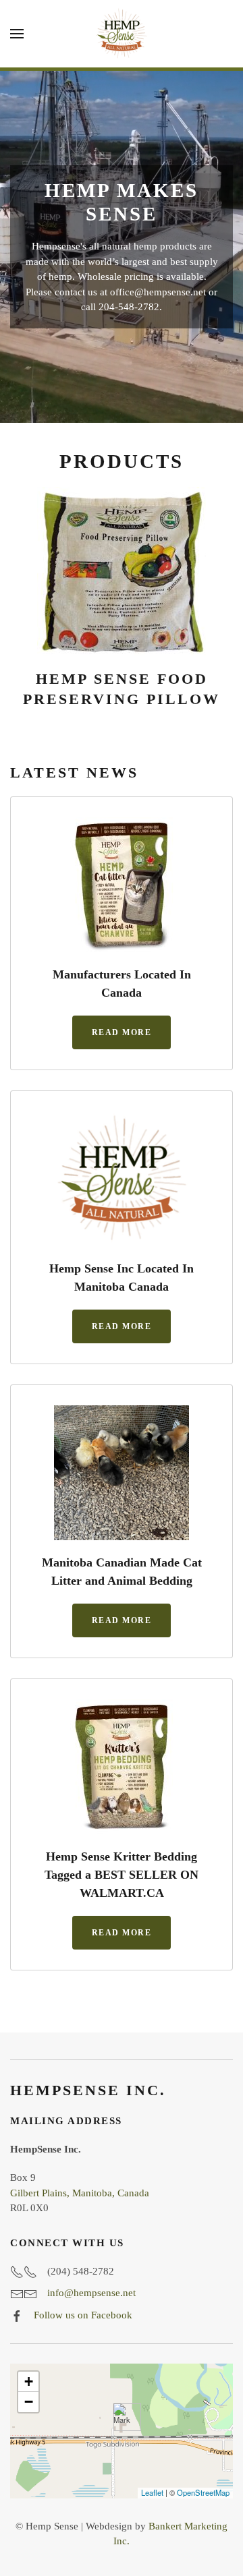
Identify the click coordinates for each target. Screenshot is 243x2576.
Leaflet (152, 2492)
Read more (122, 1032)
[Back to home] (122, 34)
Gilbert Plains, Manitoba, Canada (80, 2193)
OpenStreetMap (203, 2492)
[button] (17, 34)
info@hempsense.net (91, 2293)
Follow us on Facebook (83, 2315)
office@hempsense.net (158, 292)
